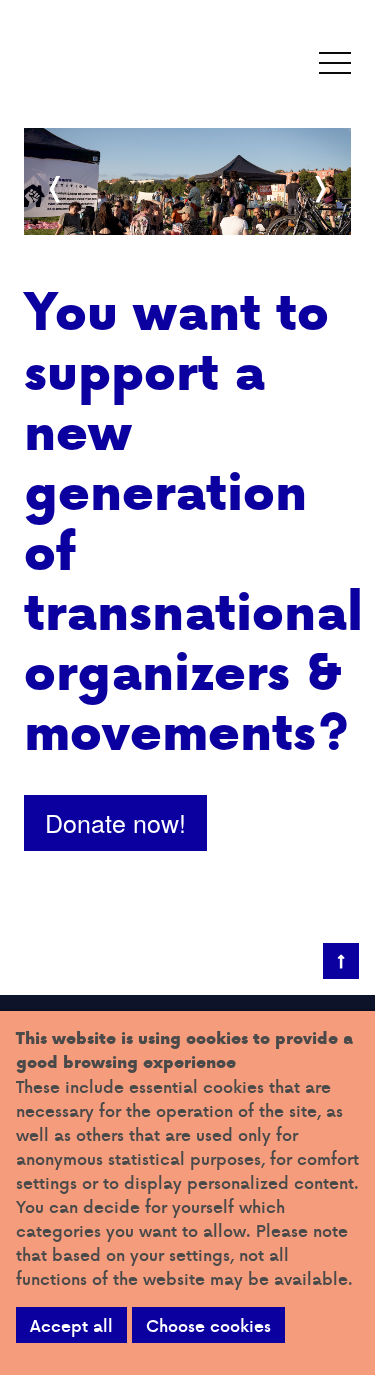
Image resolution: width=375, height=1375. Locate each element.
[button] (335, 64)
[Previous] (56, 189)
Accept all (71, 1325)
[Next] (319, 189)
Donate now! (115, 822)
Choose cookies (208, 1325)
